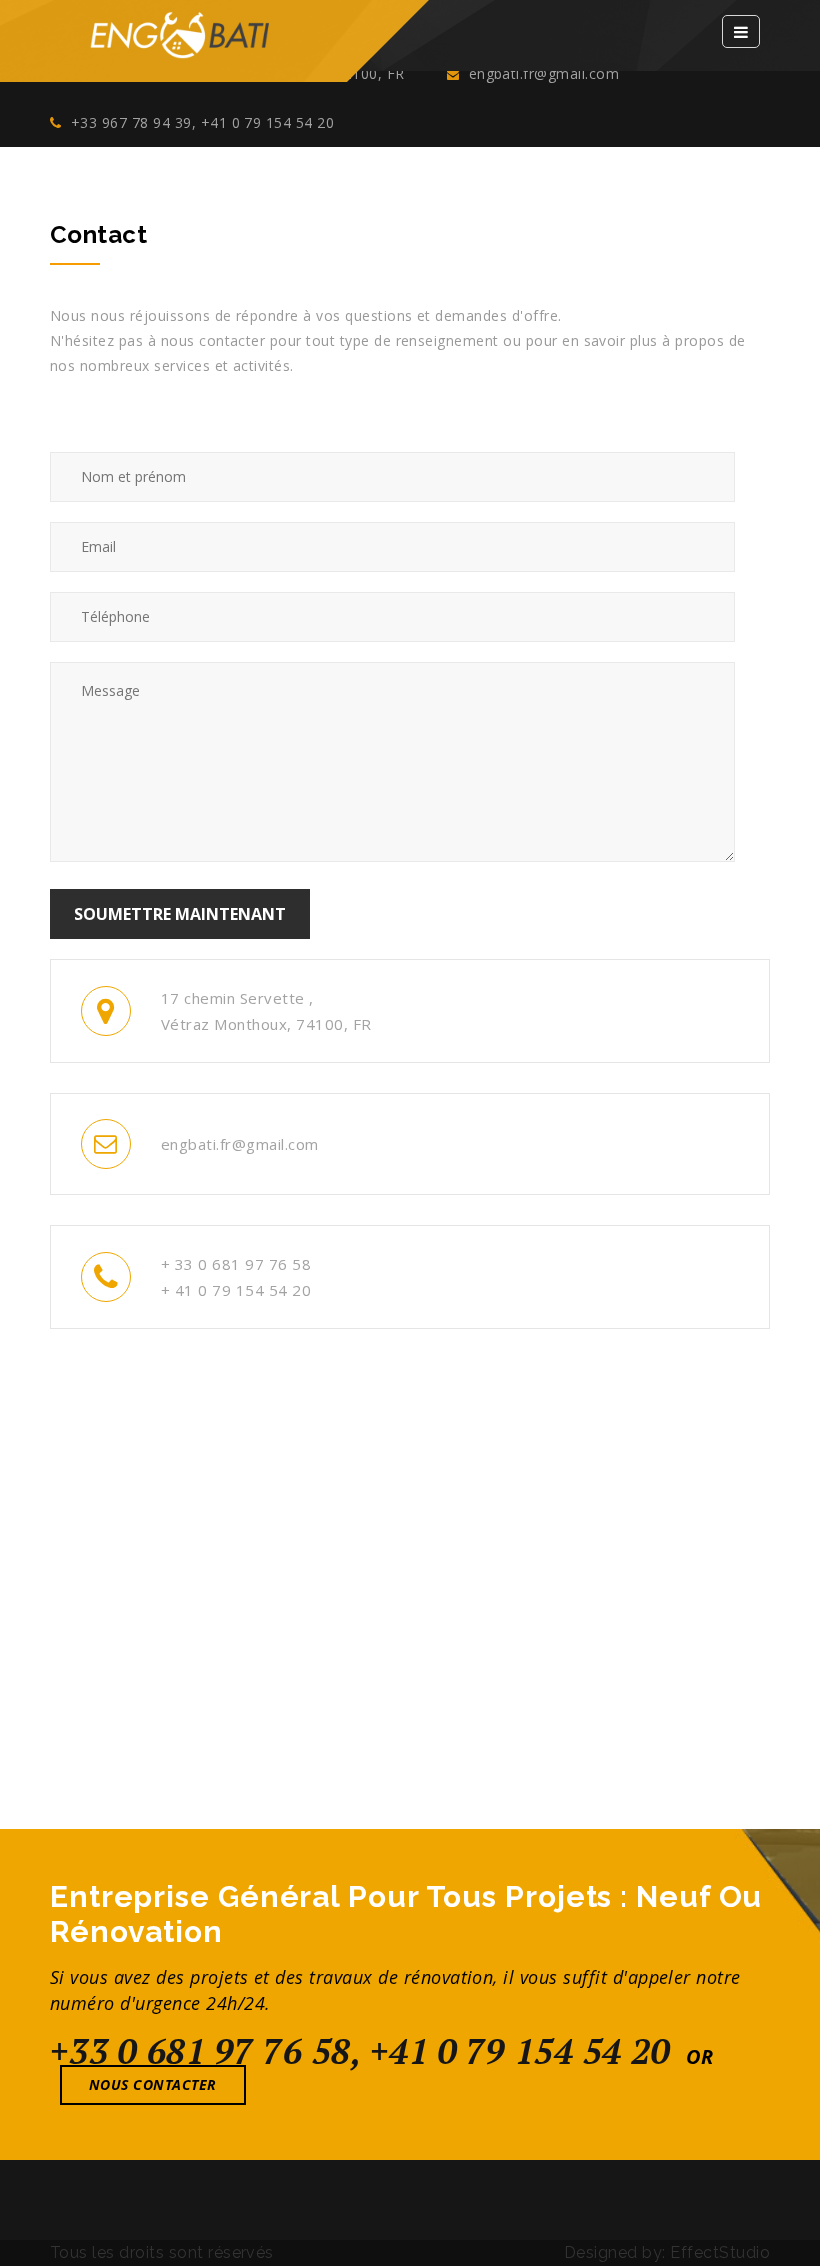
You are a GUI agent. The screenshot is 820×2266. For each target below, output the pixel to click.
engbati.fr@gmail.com (541, 73)
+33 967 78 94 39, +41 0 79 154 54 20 (200, 122)
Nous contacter (153, 2084)
